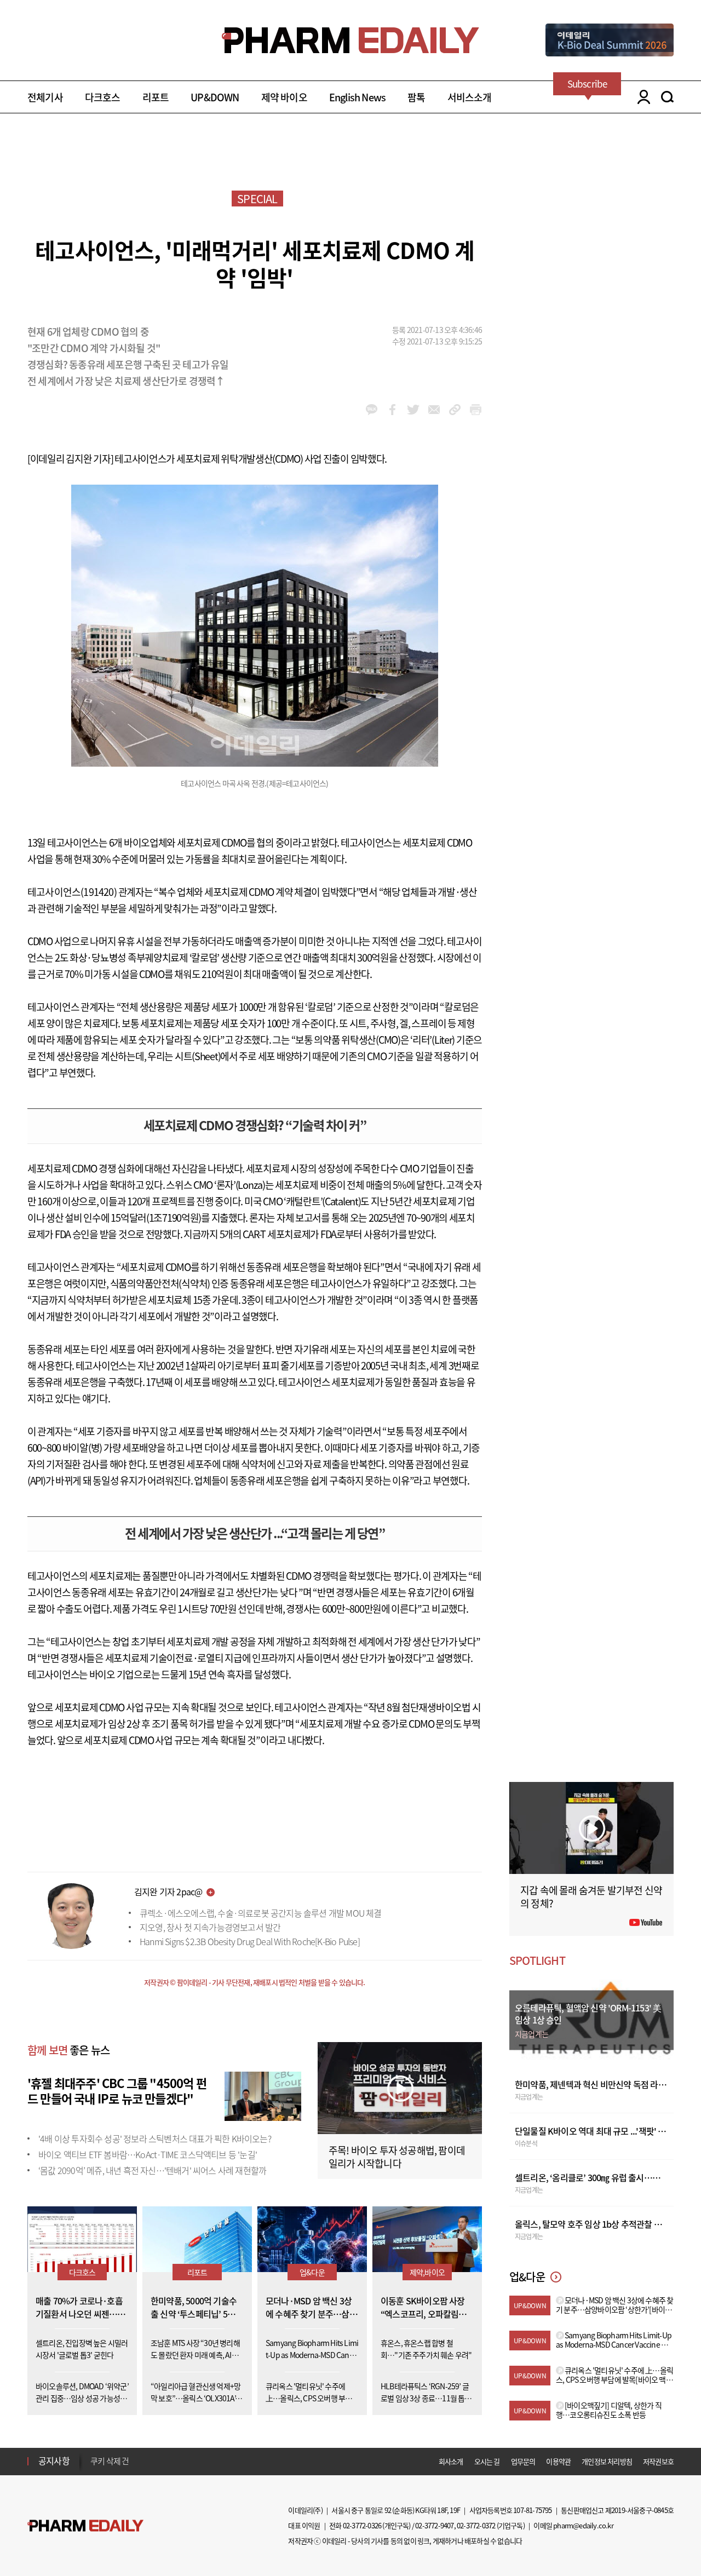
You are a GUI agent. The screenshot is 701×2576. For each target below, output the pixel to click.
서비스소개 (470, 97)
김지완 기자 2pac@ (168, 1891)
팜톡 (416, 97)
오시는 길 (487, 2461)
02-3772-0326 (362, 2525)
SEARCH (667, 97)
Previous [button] (94, 2454)
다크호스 (103, 97)
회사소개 (451, 2461)
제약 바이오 (284, 97)
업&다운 (312, 2272)
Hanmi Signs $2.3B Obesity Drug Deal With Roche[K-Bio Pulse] (250, 1941)
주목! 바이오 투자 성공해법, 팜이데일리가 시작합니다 (397, 2157)
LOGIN (641, 97)
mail (434, 410)
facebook (392, 410)
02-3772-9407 (434, 2525)
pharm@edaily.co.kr (583, 2525)
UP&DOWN (215, 97)
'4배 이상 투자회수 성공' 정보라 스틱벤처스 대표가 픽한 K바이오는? (155, 2138)
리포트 (156, 97)
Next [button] (94, 2468)
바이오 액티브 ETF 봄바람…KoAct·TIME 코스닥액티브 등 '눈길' (148, 2154)
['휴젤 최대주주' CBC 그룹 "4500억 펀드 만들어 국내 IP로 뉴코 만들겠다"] (263, 2095)
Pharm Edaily (85, 2526)
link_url (455, 410)
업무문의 (523, 2461)
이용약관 (558, 2461)
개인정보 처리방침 (607, 2461)
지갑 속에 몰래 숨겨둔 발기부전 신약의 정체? (591, 1897)
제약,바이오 (427, 2272)
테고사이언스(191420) (72, 892)
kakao (372, 410)
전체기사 (45, 97)
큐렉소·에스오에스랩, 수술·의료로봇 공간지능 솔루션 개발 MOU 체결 (261, 1913)
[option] (177, 2460)
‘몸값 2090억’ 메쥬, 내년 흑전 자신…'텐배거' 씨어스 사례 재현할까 (152, 2170)
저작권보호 (658, 2461)
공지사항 (54, 2460)
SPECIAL (257, 199)
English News (357, 97)
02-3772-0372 (476, 2525)
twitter (413, 410)
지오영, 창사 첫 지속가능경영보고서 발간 (210, 1927)
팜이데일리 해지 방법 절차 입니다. (144, 2461)
